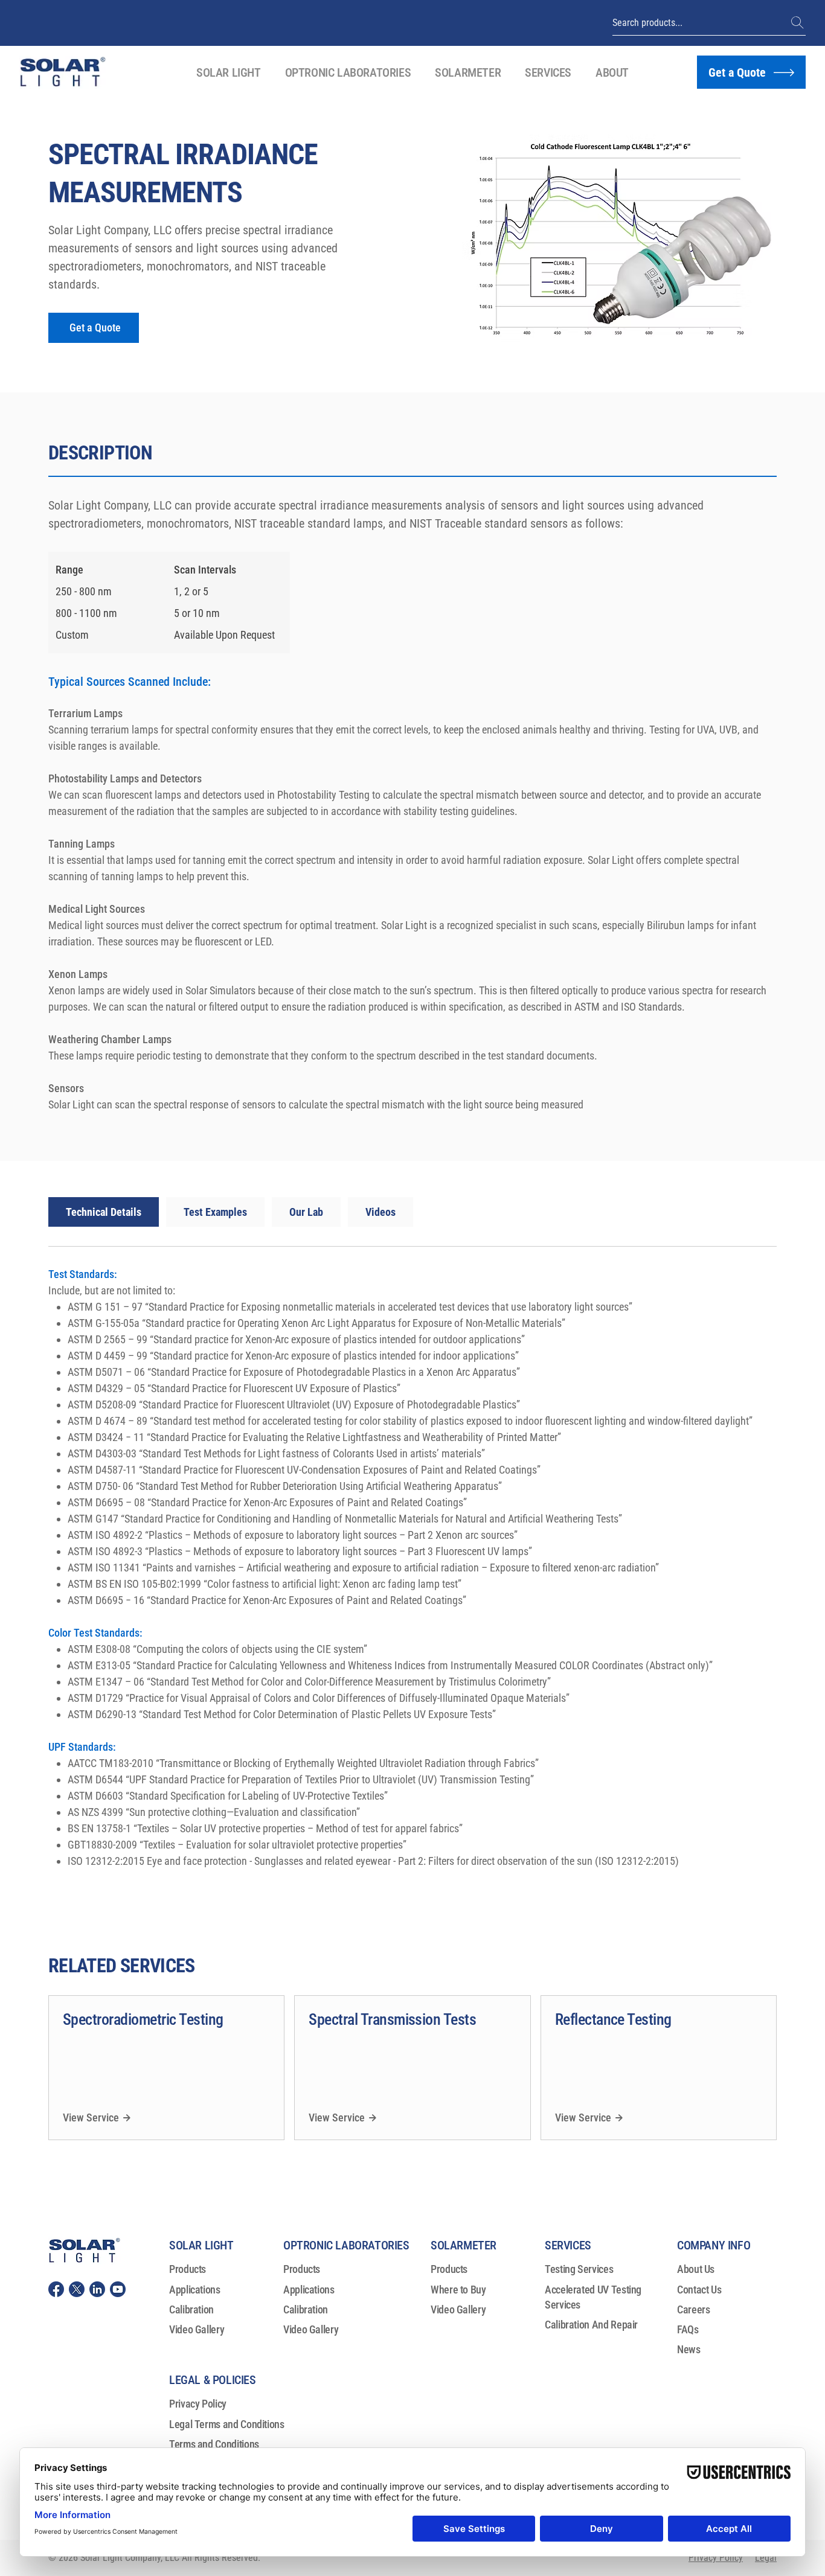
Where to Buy (458, 2290)
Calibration (191, 2309)
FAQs (688, 2329)
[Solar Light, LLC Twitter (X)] (77, 2289)
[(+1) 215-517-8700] (798, 23)
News (689, 2349)
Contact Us (699, 2290)
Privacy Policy (198, 2404)
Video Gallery (197, 2329)
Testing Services (579, 2269)
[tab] (104, 1212)
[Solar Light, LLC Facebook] (56, 2289)
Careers (693, 2309)
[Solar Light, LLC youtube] (118, 2289)
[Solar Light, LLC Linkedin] (97, 2289)
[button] (229, 72)
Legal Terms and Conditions (227, 2424)
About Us (696, 2269)
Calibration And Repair (591, 2325)
